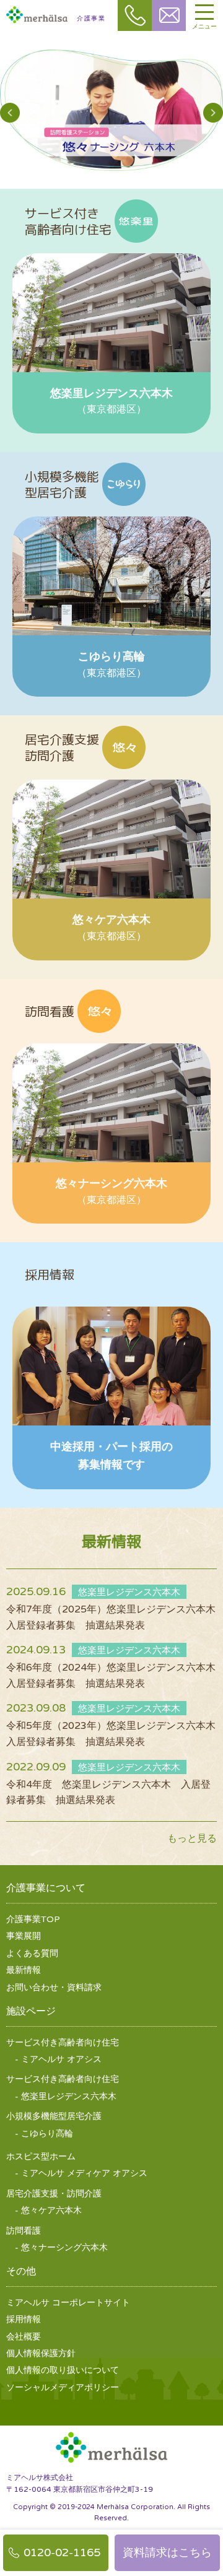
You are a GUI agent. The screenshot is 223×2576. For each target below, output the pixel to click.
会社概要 (24, 2337)
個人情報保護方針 (41, 2353)
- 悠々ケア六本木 (48, 2210)
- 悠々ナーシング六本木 (61, 2247)
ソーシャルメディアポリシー (63, 2387)
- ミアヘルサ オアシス (58, 2059)
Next (213, 113)
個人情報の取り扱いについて (63, 2370)
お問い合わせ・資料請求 (54, 1987)
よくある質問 (32, 1953)
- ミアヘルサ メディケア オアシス (81, 2173)
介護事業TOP (33, 1919)
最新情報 (24, 1970)
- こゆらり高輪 (44, 2134)
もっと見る (192, 1838)
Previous (10, 113)
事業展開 (24, 1936)
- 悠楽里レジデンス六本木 (66, 2096)
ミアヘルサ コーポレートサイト (68, 2303)
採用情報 (24, 2319)
